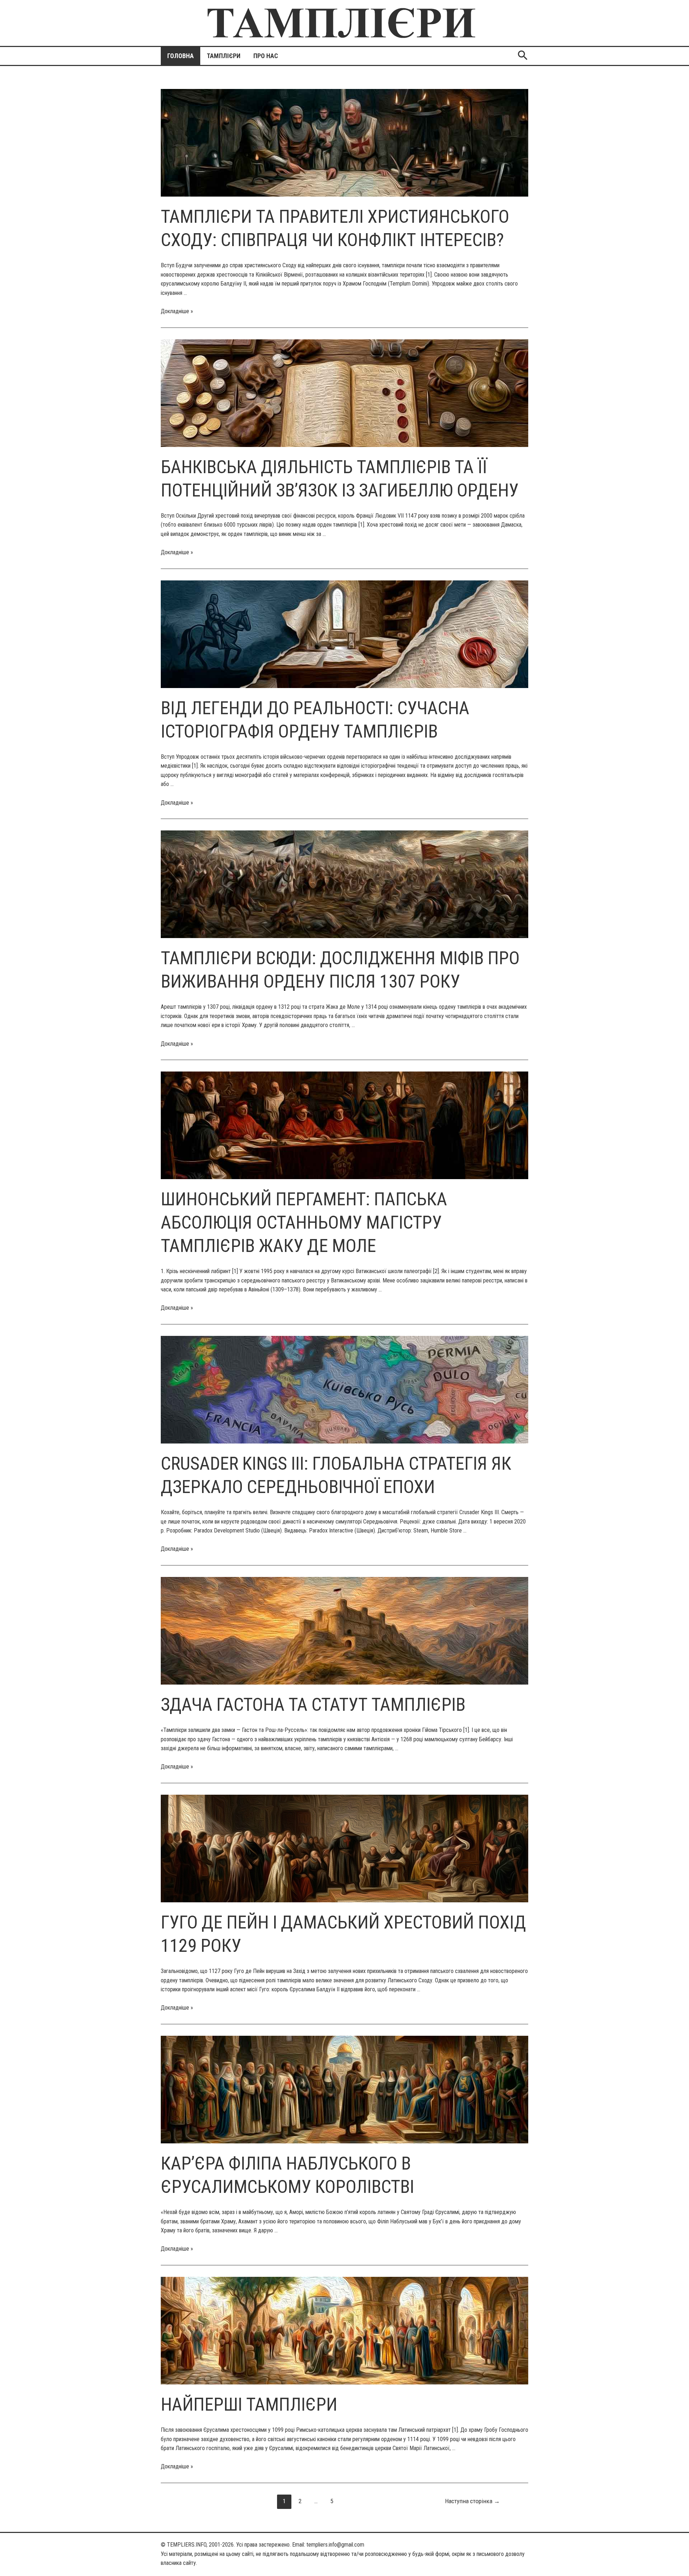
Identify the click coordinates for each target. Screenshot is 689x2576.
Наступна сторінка (472, 2501)
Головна (181, 56)
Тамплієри (224, 56)
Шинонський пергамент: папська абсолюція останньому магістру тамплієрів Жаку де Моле (304, 1223)
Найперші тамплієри (249, 2405)
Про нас (266, 56)
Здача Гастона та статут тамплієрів (313, 1705)
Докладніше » (177, 311)
